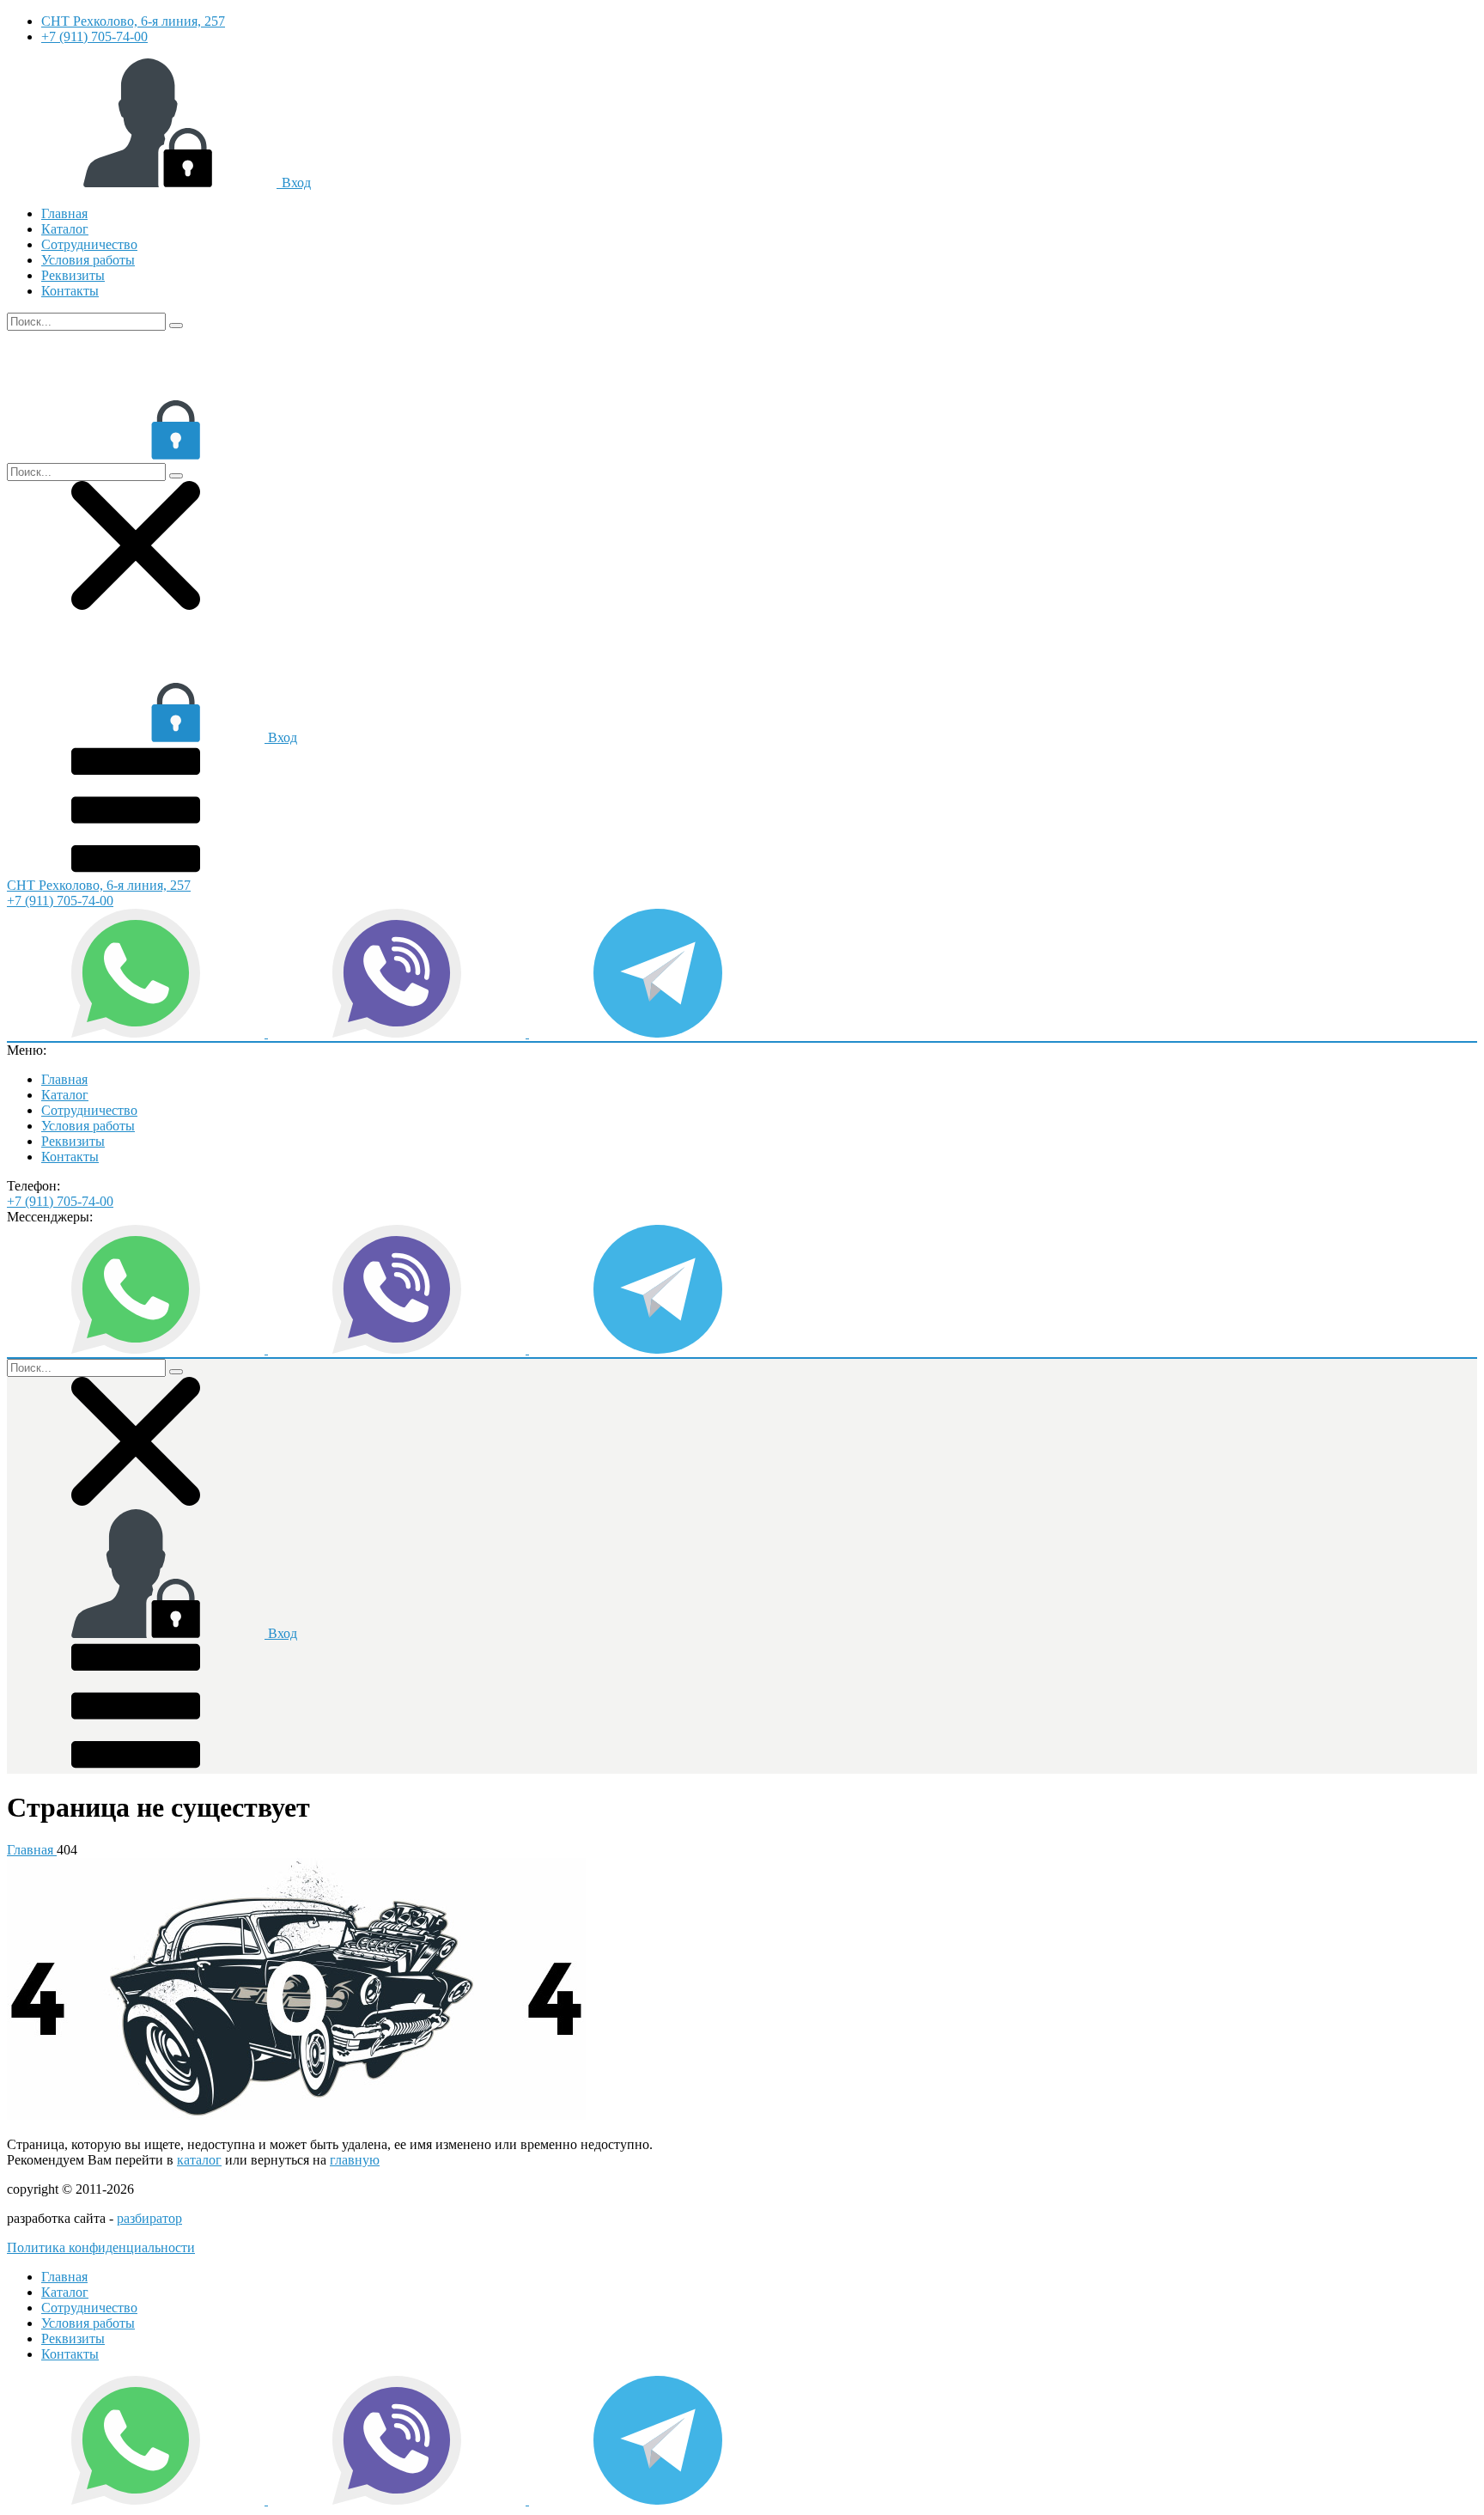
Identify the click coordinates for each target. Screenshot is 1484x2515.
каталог (199, 2160)
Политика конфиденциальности (101, 2247)
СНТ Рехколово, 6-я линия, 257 (133, 21)
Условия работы (88, 260)
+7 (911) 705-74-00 (94, 37)
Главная (64, 213)
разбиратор (149, 2218)
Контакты (70, 291)
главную (355, 2160)
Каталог (65, 229)
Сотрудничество (89, 244)
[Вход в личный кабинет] (136, 455)
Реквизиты (73, 275)
